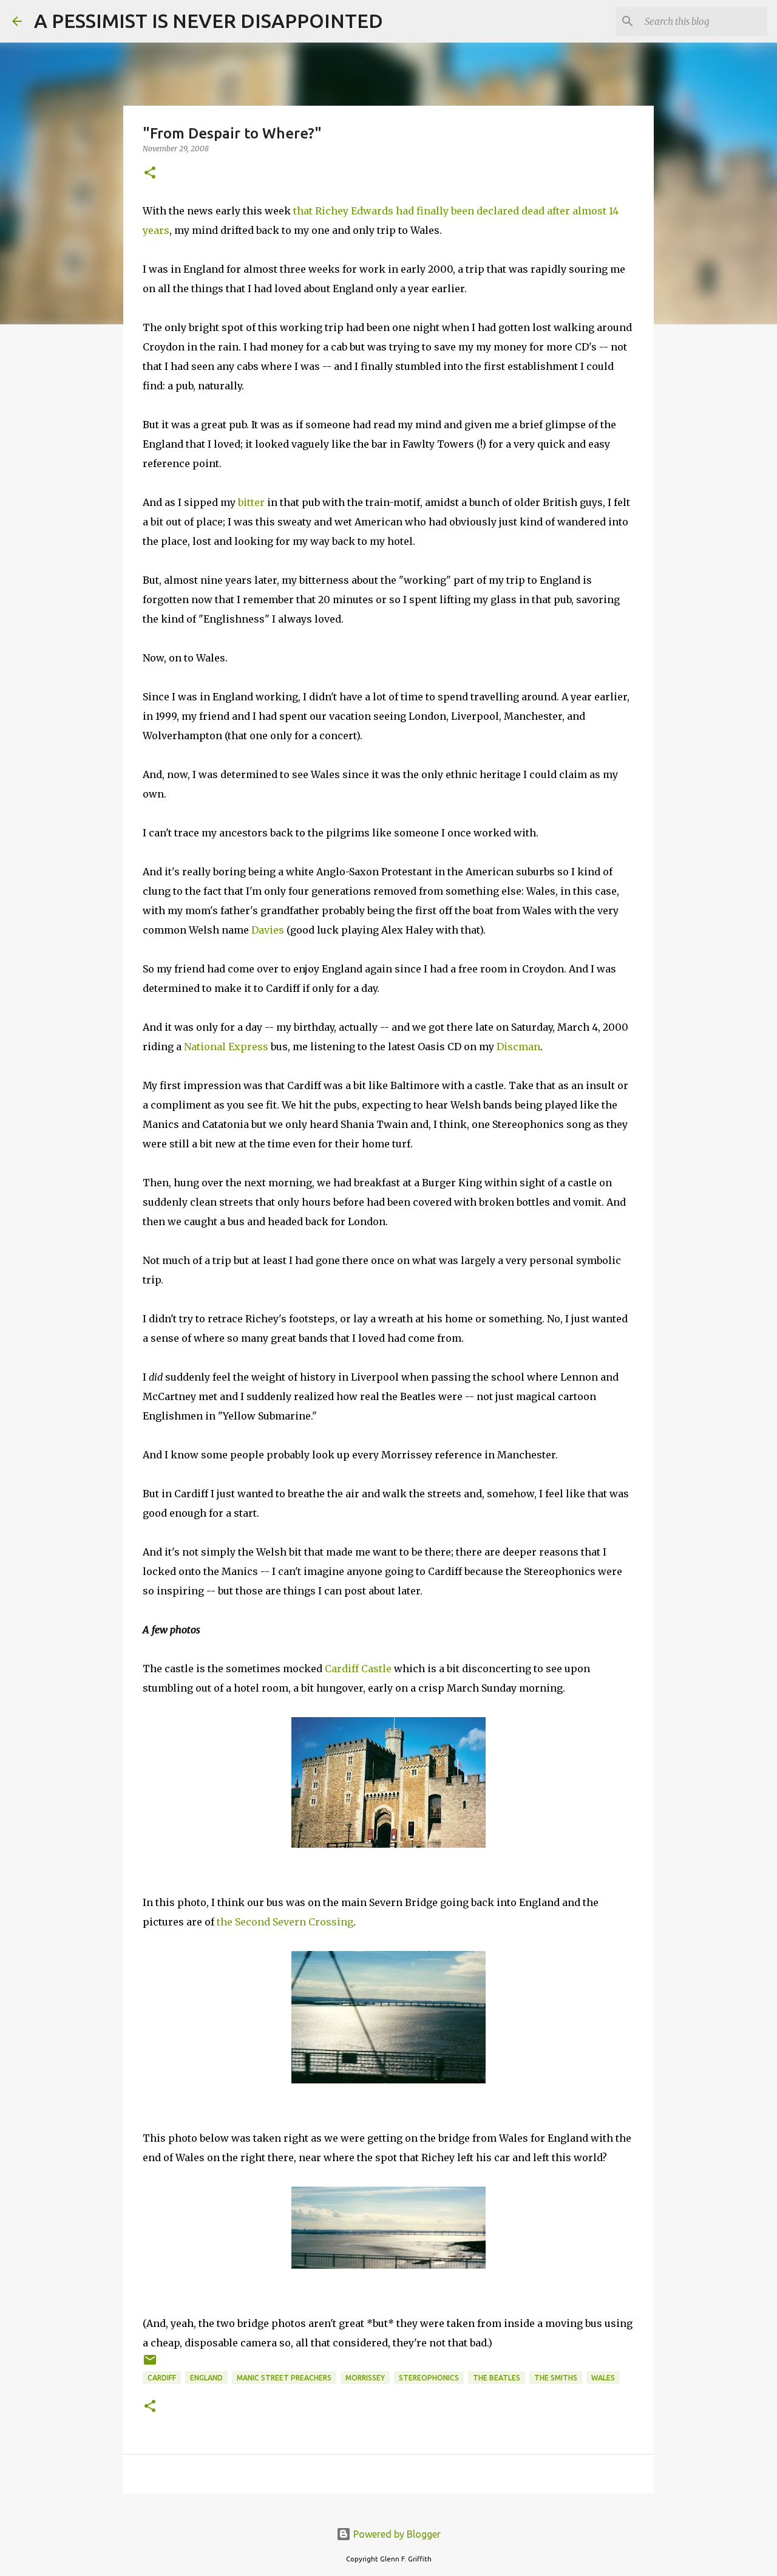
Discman (518, 1047)
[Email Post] (150, 2364)
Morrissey (365, 2378)
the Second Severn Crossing (285, 1922)
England (206, 2378)
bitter (251, 502)
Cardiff (162, 2378)
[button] (150, 173)
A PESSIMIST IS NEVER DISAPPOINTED (209, 21)
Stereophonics (429, 2378)
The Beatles (497, 2378)
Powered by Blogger (396, 2534)
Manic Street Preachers (284, 2378)
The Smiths (556, 2378)
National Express (226, 1047)
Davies (268, 930)
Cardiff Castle (358, 1669)
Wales (603, 2378)
